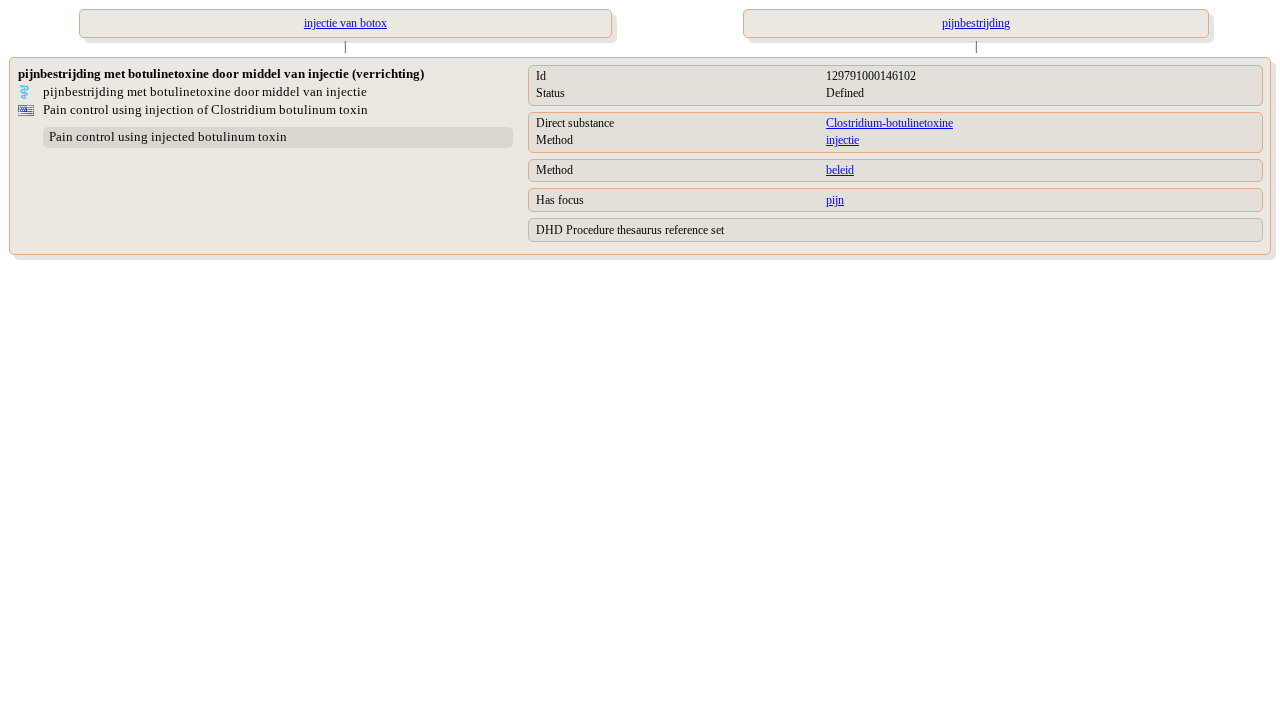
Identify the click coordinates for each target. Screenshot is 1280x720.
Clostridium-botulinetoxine (889, 123)
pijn (835, 200)
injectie (842, 140)
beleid (840, 170)
